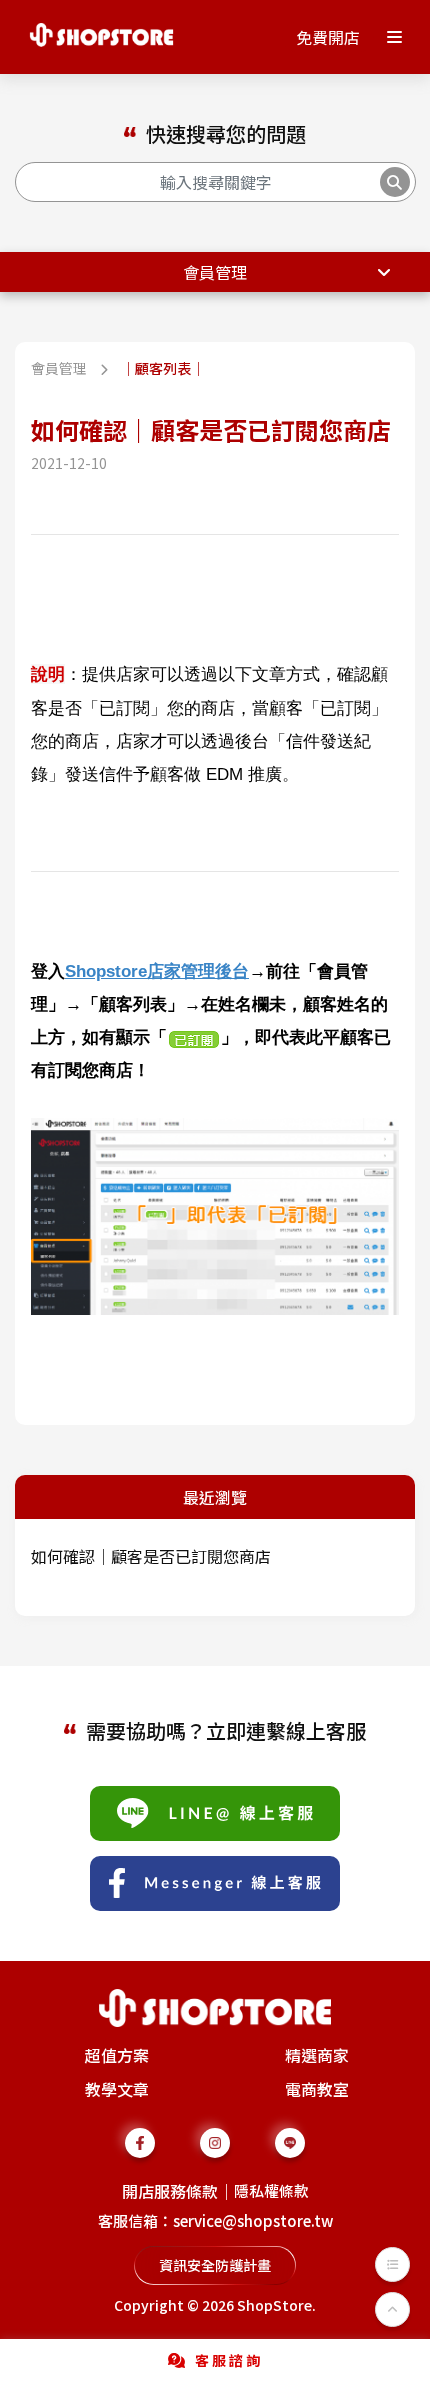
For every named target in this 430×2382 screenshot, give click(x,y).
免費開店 (328, 37)
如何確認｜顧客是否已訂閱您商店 (151, 1556)
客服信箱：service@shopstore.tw (215, 2220)
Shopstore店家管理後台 (157, 971)
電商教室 (317, 2089)
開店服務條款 (170, 2191)
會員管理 (215, 272)
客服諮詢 (229, 2360)
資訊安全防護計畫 (215, 2265)
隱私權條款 (271, 2190)
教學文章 (117, 2089)
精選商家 (317, 2055)
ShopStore (274, 2305)
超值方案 (117, 2055)
